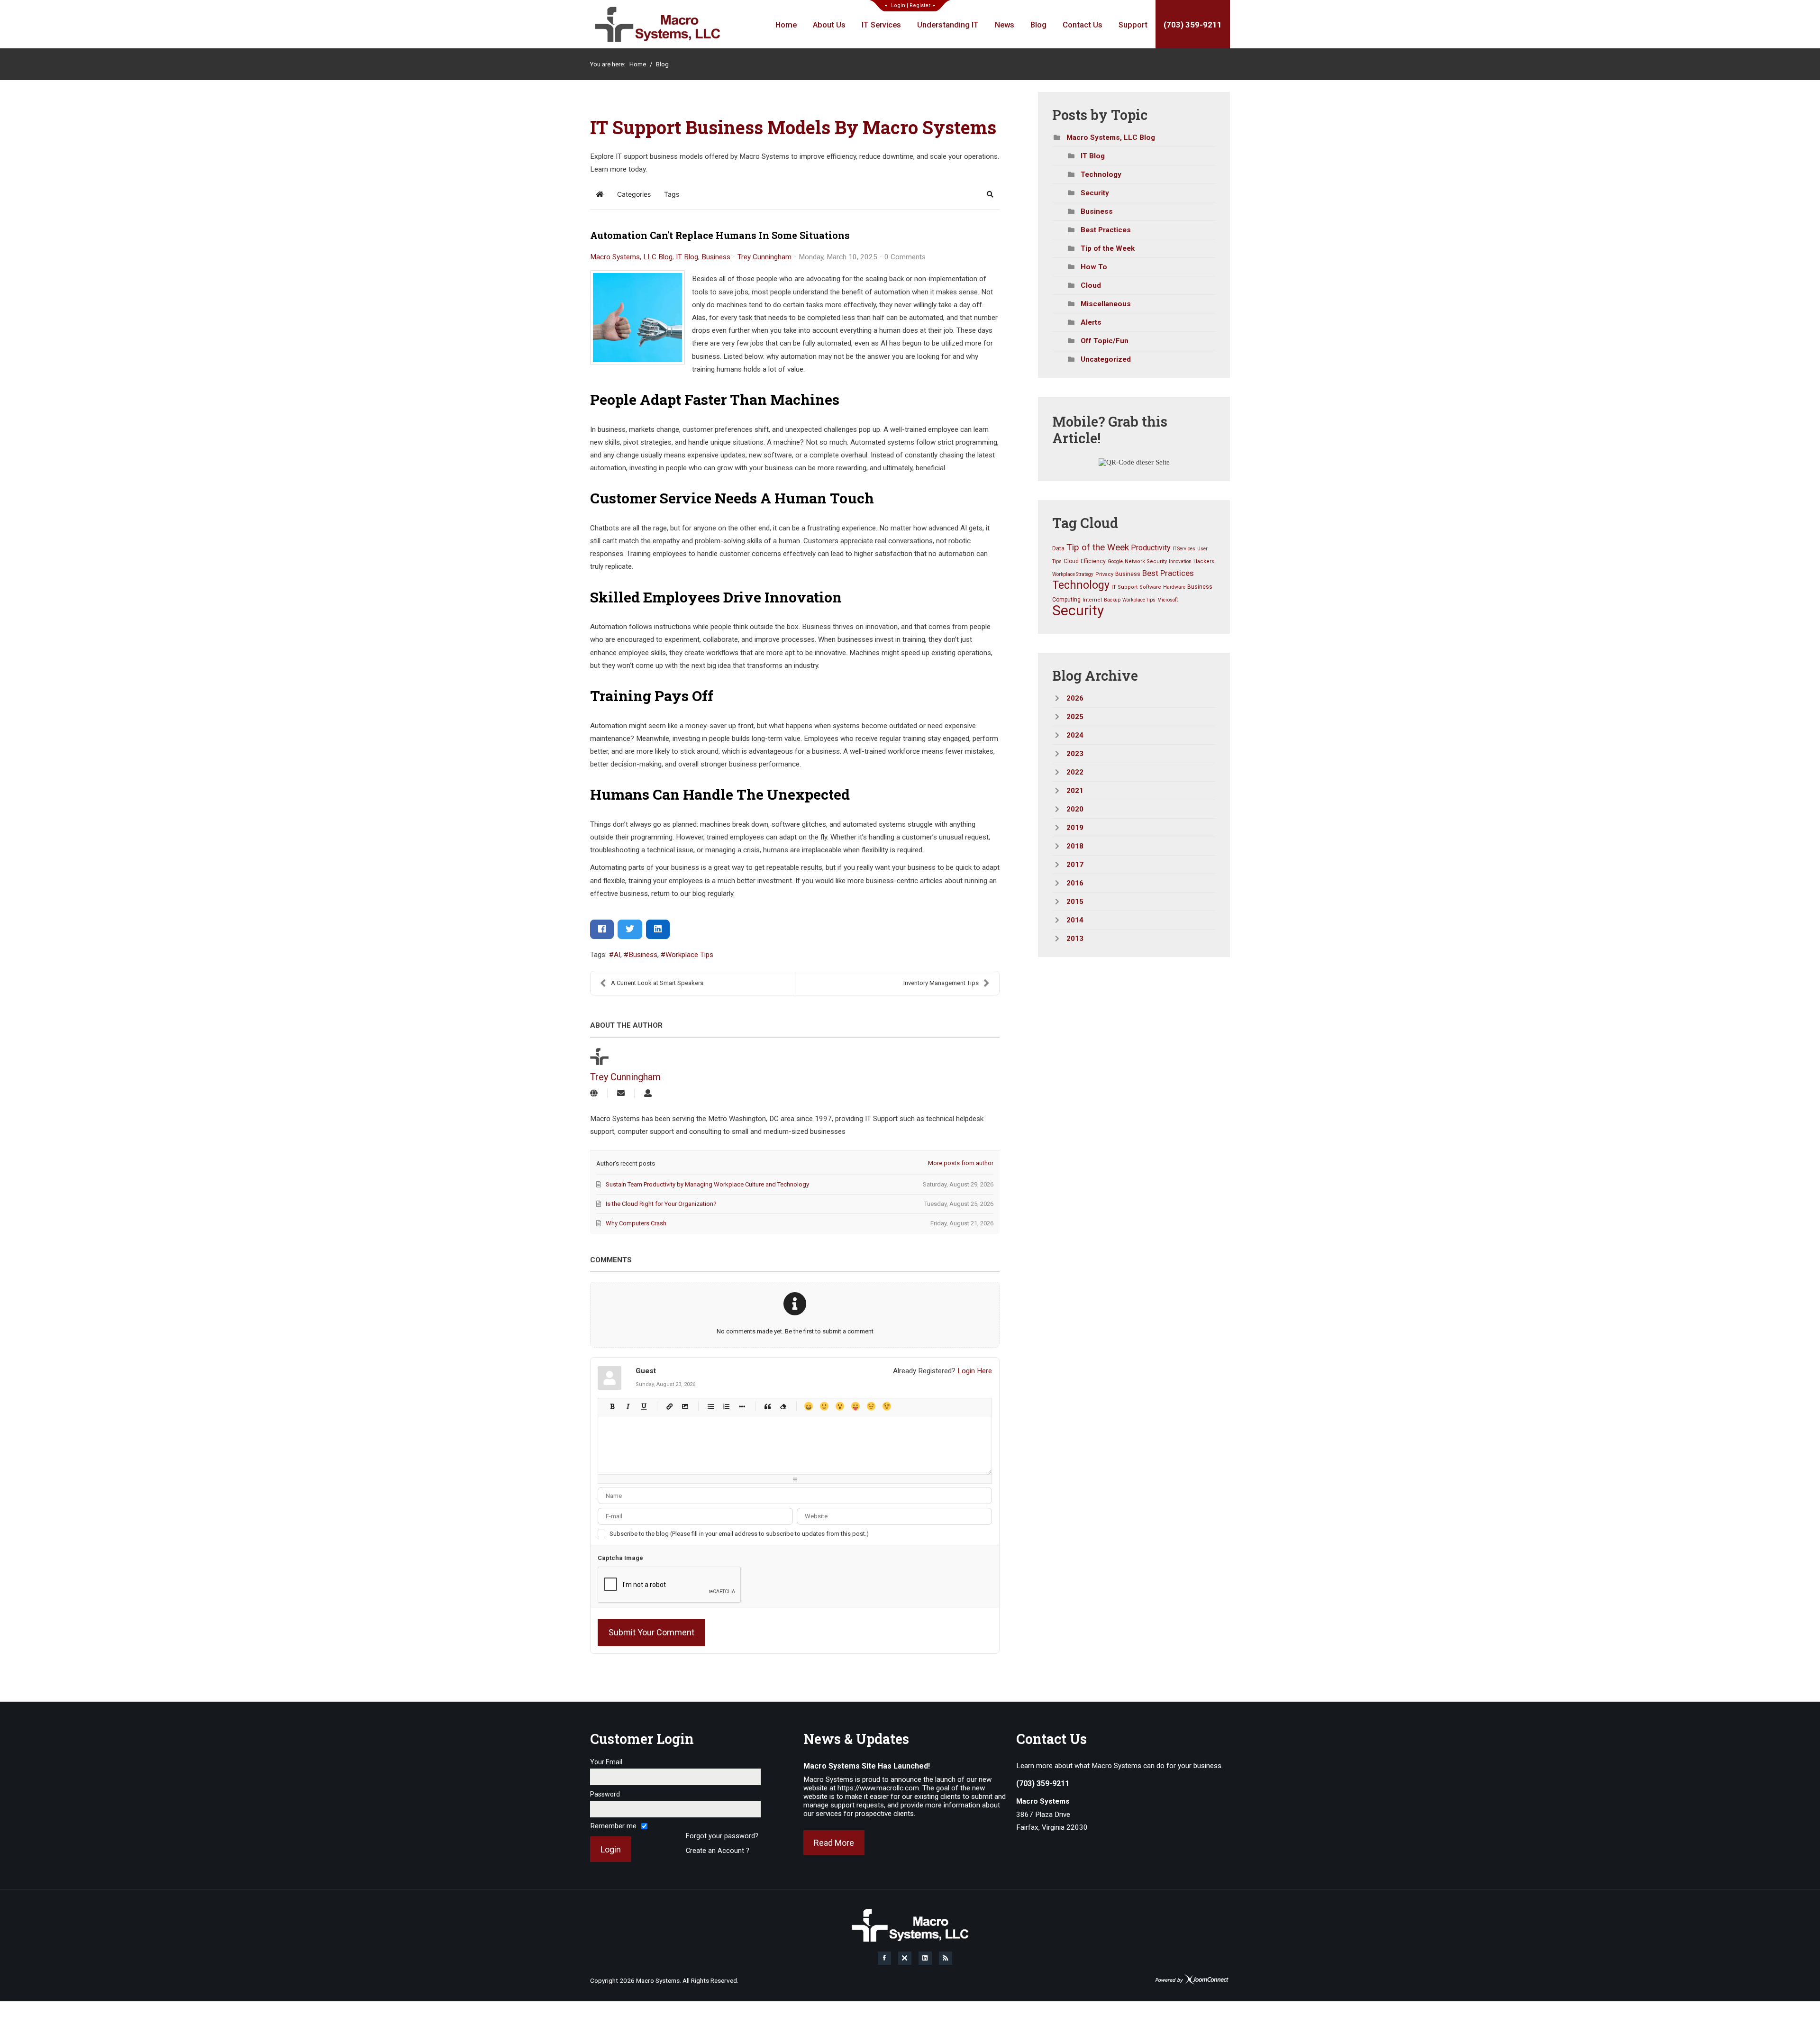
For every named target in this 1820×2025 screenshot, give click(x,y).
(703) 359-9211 (1193, 25)
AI (617, 955)
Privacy (1104, 574)
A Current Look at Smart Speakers (657, 983)
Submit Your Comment (651, 1632)
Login (898, 5)
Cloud (1091, 285)
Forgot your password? (722, 1836)
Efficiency (1093, 561)
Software (1150, 587)
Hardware (1174, 587)
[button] (990, 194)
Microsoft (1168, 600)
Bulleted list (710, 1406)
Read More (834, 1843)
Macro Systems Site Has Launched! (867, 1766)
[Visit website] (594, 1094)
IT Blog (687, 257)
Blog (1038, 25)
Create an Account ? (718, 1851)
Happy (808, 1406)
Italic (628, 1406)
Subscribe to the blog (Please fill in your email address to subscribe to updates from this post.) (739, 1534)
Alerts (1091, 322)
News (1005, 25)
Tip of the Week (1108, 248)
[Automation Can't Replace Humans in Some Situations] (637, 318)
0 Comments (905, 257)
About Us (829, 25)
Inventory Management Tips (941, 983)
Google (1115, 561)
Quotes (767, 1406)
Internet (1092, 600)
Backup (1112, 600)
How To (1094, 267)
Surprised (840, 1406)
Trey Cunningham (764, 257)
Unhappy (871, 1406)
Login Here (975, 1371)
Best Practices (1106, 230)
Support (1133, 25)
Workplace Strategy (1073, 574)
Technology (1101, 174)
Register (920, 5)
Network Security (1146, 561)
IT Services (881, 25)
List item (742, 1406)
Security (1095, 193)
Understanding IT (948, 25)
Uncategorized (1106, 359)
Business (716, 257)
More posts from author (961, 1163)
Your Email (606, 1762)
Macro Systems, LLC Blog (631, 257)
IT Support (1124, 587)
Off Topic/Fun (1105, 341)
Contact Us (1083, 25)
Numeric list (726, 1406)
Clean (783, 1406)
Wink (887, 1406)
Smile (824, 1406)
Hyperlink (669, 1406)
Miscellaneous (1106, 304)
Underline (643, 1406)
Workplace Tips (689, 955)
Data (1058, 548)
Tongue (855, 1406)
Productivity (1151, 548)
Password (605, 1794)
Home (786, 25)
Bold (612, 1406)
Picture (685, 1406)
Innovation (1180, 561)
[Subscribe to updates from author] (621, 1094)
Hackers (1204, 561)
